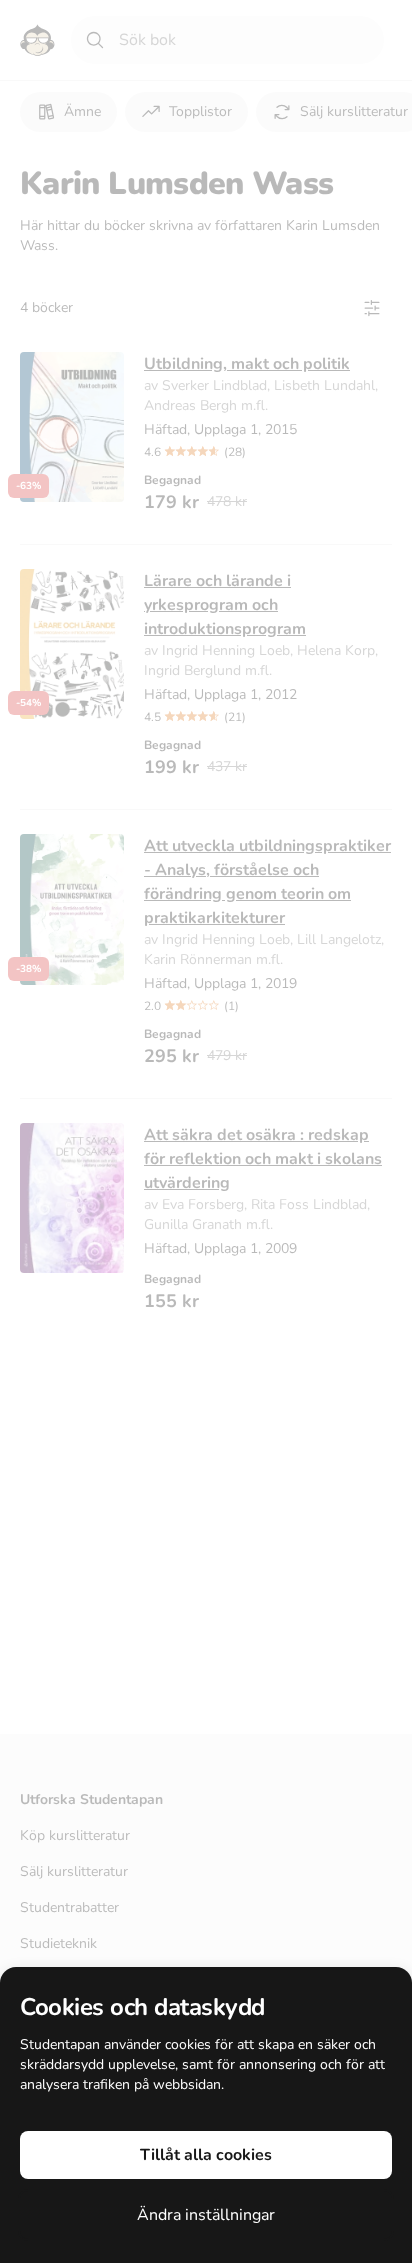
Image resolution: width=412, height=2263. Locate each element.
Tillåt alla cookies (206, 2155)
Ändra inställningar (206, 2215)
